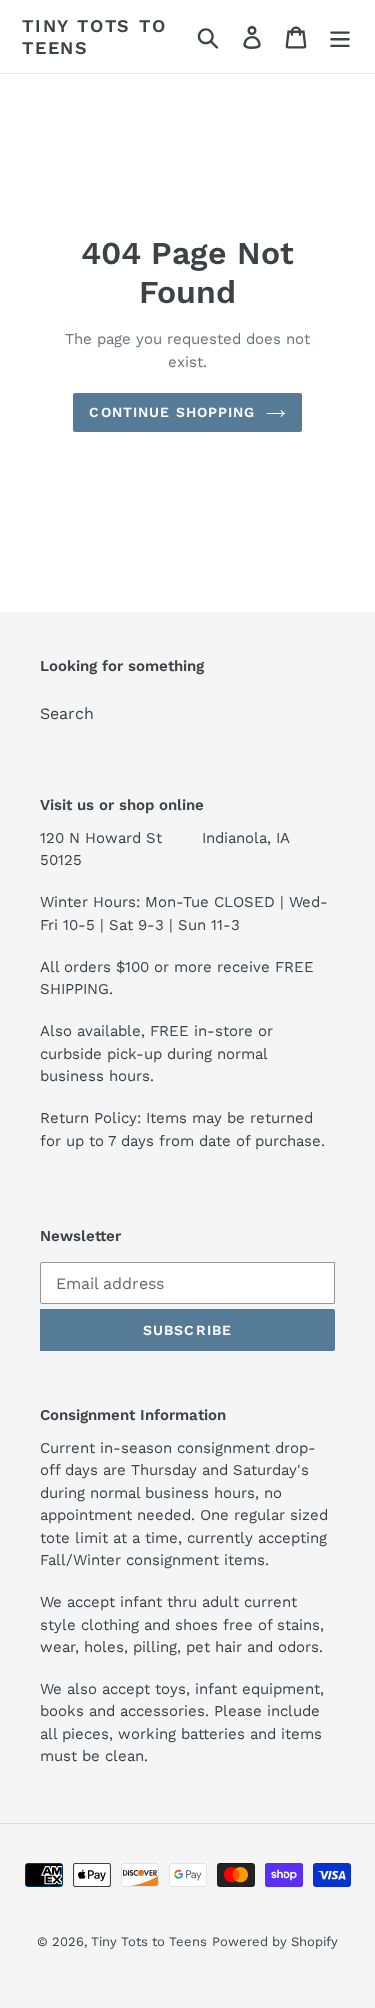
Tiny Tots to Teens (94, 36)
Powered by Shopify (275, 1941)
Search (67, 713)
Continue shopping (172, 412)
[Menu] (340, 36)
